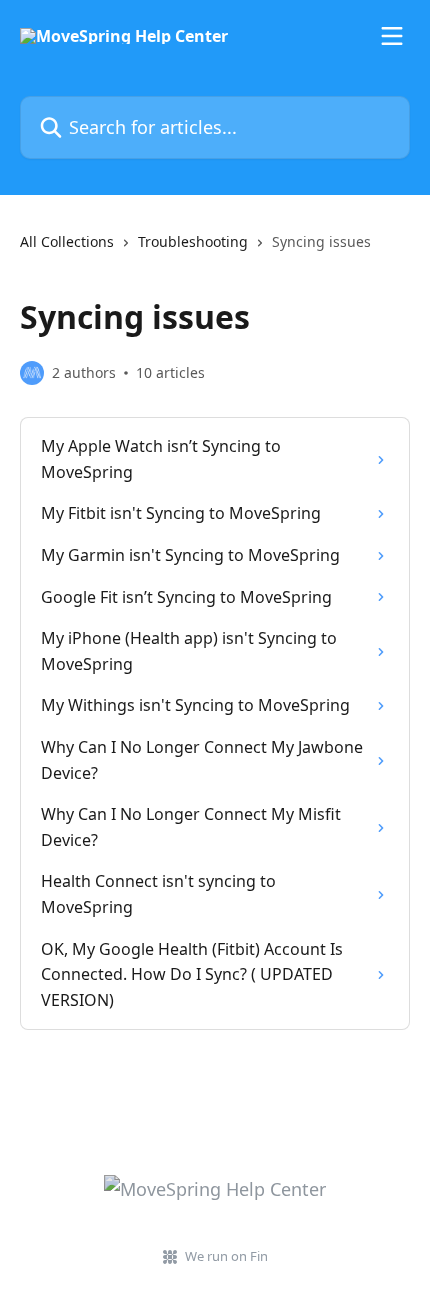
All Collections (67, 241)
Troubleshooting (193, 241)
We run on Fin (226, 1256)
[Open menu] (392, 36)
